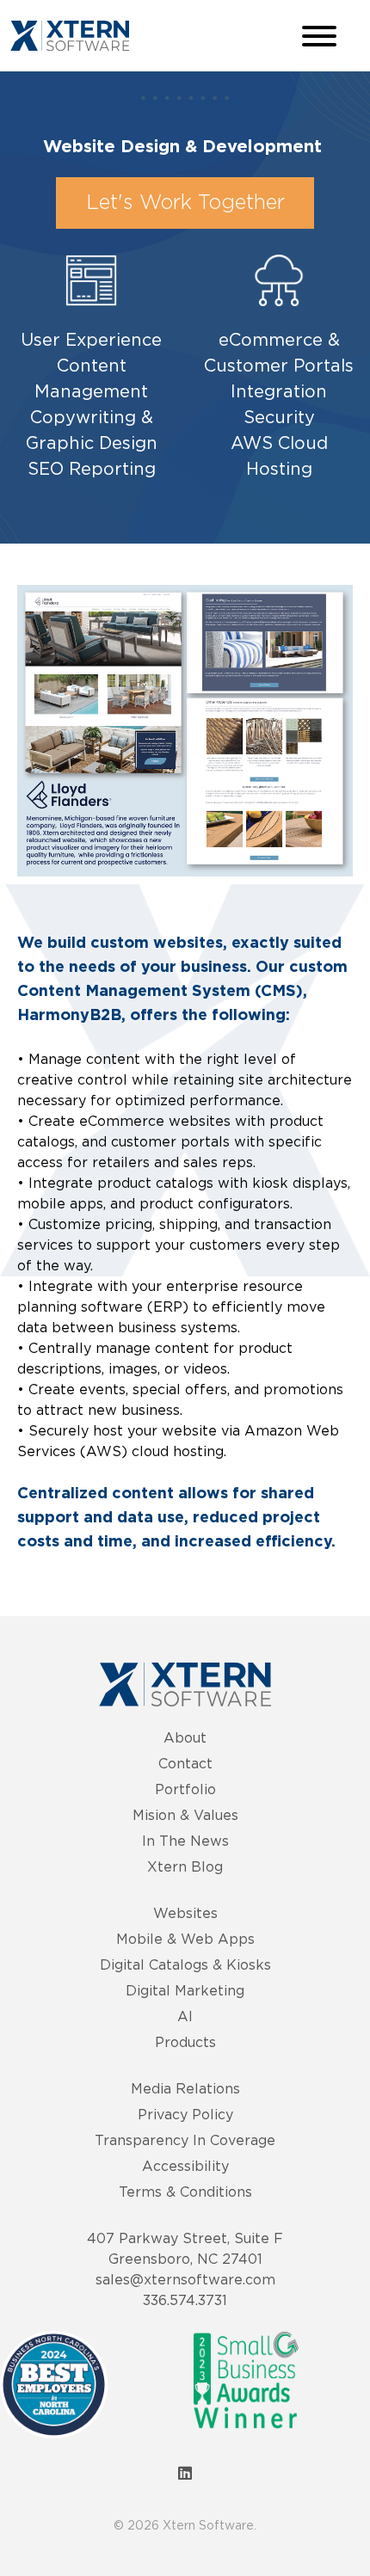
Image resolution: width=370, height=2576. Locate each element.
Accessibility (185, 2166)
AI (185, 2016)
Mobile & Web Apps (185, 1939)
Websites (185, 1913)
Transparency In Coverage (185, 2140)
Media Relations (185, 2088)
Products (185, 2042)
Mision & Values (185, 1815)
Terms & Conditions (185, 2192)
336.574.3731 (185, 2300)
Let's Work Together (185, 203)
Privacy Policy (185, 2114)
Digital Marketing (185, 1990)
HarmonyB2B (69, 1016)
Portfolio (185, 1789)
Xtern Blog (185, 1866)
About (185, 1737)
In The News (185, 1841)
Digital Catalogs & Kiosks (185, 1964)
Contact (185, 1763)
